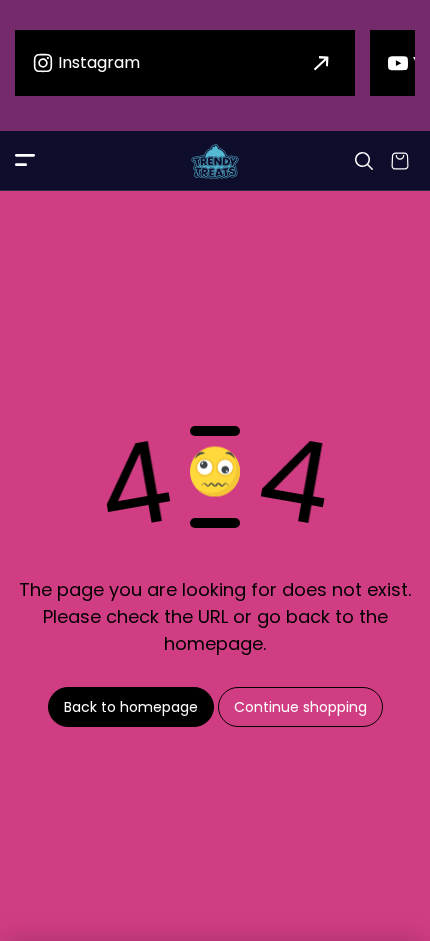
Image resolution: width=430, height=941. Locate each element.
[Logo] (215, 161)
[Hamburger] (25, 161)
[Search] (364, 161)
